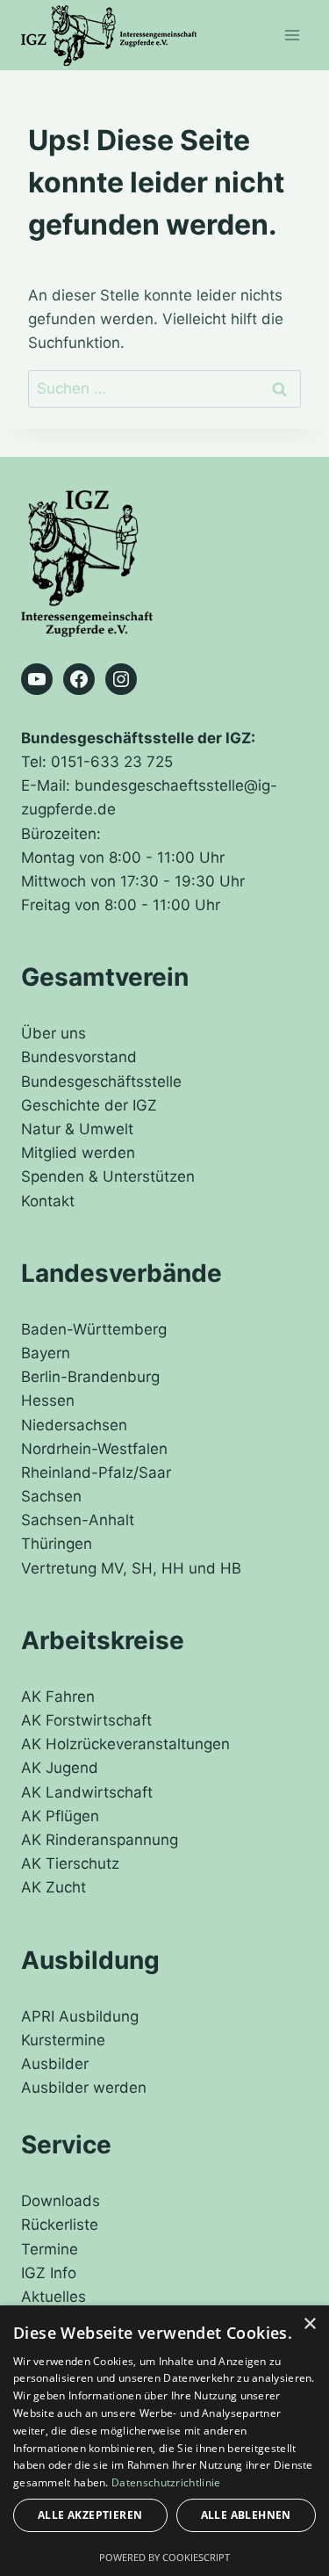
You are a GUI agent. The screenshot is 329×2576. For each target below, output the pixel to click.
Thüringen (57, 1544)
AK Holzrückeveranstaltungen (125, 1744)
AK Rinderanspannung (100, 1840)
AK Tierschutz (70, 1863)
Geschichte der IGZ (89, 1105)
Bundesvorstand (79, 1057)
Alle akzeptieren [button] (90, 2515)
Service (66, 2145)
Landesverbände (122, 1273)
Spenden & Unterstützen (108, 1176)
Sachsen (51, 1496)
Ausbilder (55, 2064)
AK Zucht (54, 1887)
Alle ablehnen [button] (246, 2515)
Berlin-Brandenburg (90, 1377)
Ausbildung (90, 1960)
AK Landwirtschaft (87, 1792)
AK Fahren (58, 1697)
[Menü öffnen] (292, 35)
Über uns (54, 1033)
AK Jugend (60, 1768)
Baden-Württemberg (94, 1329)
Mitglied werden (78, 1153)
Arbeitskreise (103, 1640)
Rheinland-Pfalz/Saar (96, 1473)
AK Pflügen (60, 1816)
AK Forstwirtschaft (86, 1720)
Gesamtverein (105, 977)
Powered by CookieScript (164, 2557)
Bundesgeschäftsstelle (101, 1082)
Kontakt (48, 1201)
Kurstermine (63, 2040)
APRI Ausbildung (80, 2016)
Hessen (48, 1400)
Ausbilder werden (84, 2088)
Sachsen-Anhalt (78, 1520)
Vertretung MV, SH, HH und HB (131, 1568)
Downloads (61, 2201)
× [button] (309, 2324)
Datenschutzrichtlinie (166, 2482)
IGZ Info (49, 2273)
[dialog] (164, 2441)
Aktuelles (54, 2297)
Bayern (46, 1353)
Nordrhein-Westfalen (94, 1449)
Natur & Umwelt (77, 1129)
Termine (50, 2249)
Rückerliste (60, 2225)
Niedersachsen (74, 1425)
